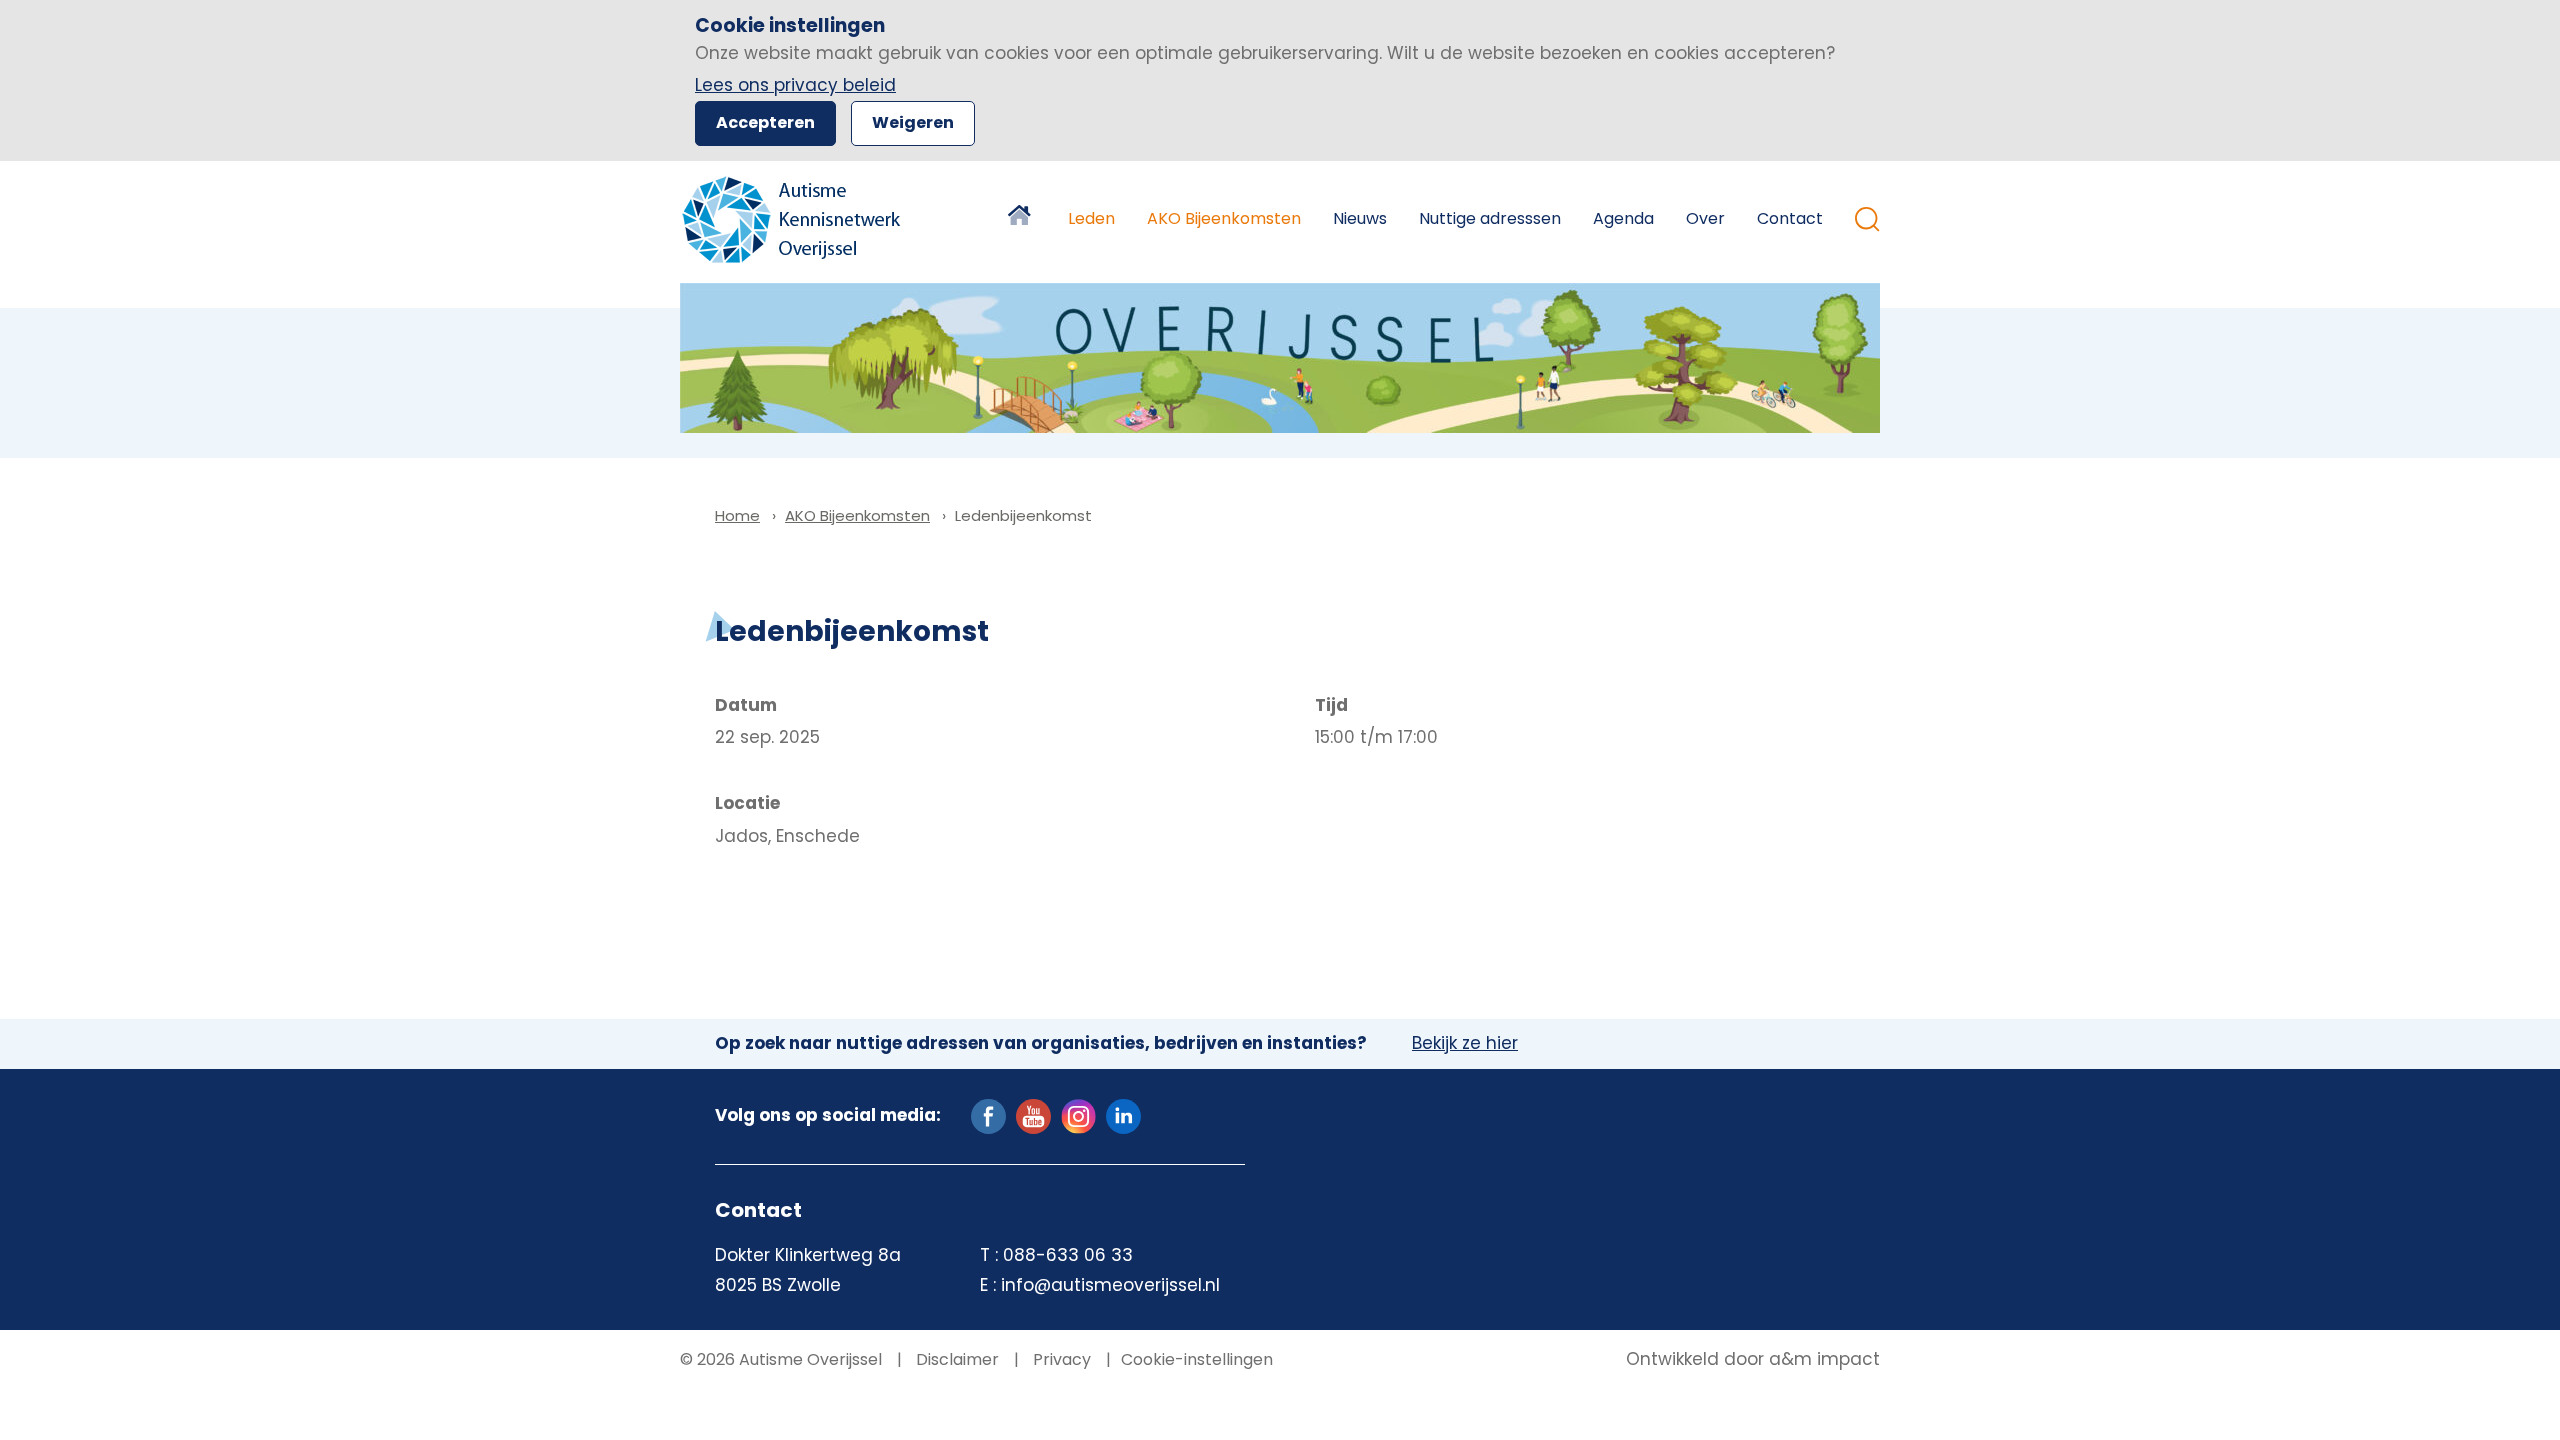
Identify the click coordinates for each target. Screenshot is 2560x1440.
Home (1022, 219)
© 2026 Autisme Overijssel (781, 1359)
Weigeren (913, 122)
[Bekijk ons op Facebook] (988, 1115)
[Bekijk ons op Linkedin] (1123, 1115)
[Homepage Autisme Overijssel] (792, 219)
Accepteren (765, 122)
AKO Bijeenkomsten (1224, 218)
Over (1705, 218)
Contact (1790, 218)
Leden (1091, 218)
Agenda (1623, 218)
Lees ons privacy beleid (795, 85)
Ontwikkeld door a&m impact (1753, 1360)
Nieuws (1360, 218)
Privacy (1060, 1359)
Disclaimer (955, 1359)
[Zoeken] (1867, 219)
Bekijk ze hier (1465, 1044)
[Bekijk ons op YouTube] (1033, 1115)
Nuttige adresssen (1490, 218)
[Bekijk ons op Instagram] (1078, 1115)
